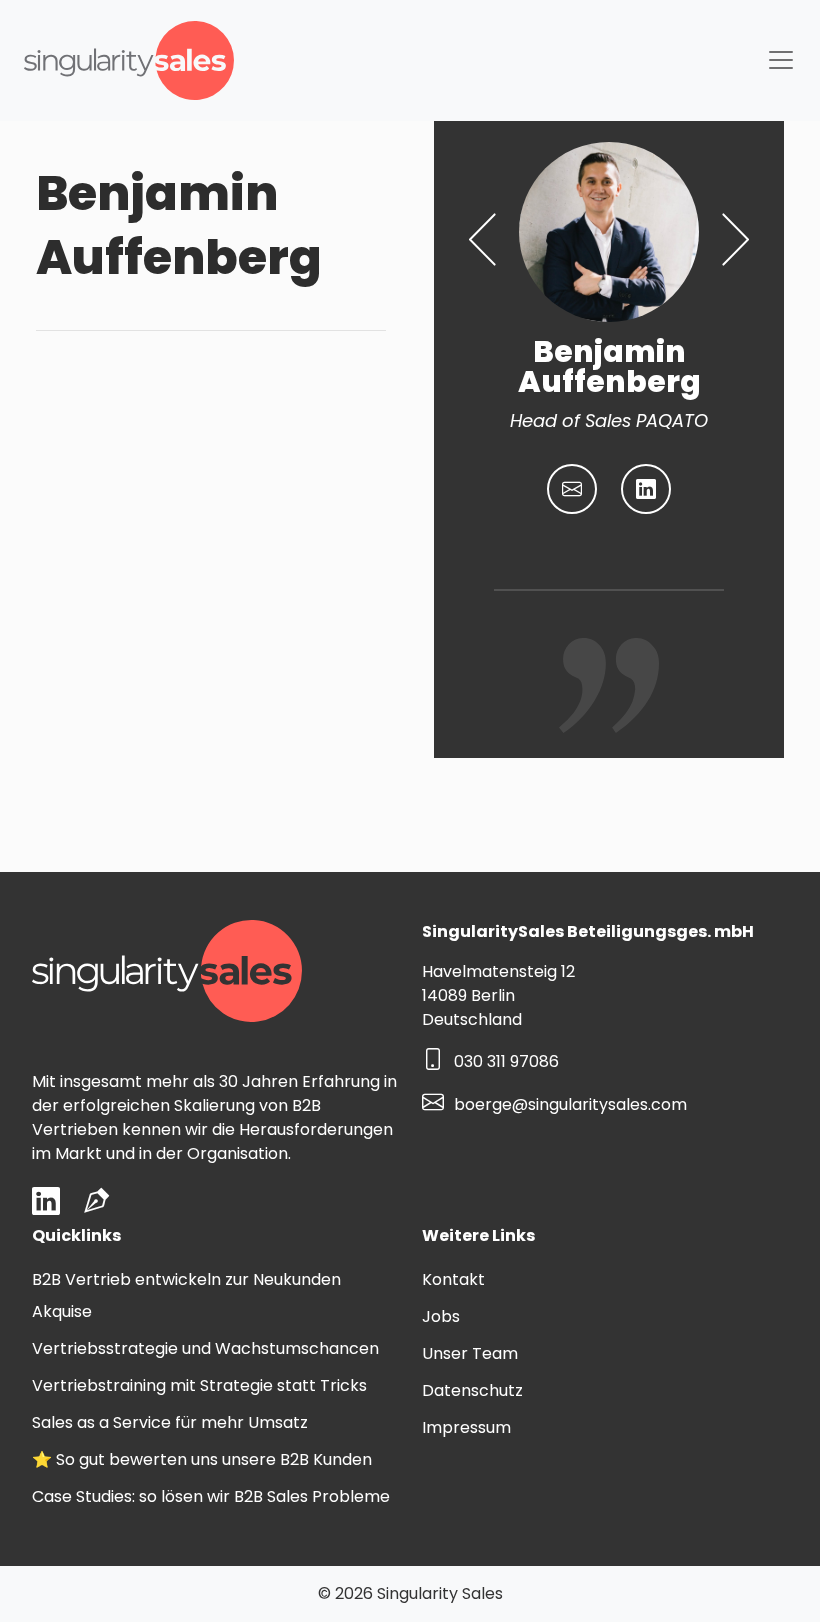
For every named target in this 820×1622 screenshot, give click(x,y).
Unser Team (470, 1353)
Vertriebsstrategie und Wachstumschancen (205, 1348)
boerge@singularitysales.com (570, 1104)
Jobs (441, 1316)
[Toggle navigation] (781, 60)
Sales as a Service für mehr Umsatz (170, 1422)
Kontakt (453, 1279)
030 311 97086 (506, 1062)
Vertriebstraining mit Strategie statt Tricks (199, 1385)
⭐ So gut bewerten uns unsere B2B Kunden (202, 1459)
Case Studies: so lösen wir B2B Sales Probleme (211, 1496)
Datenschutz (472, 1390)
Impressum (466, 1427)
